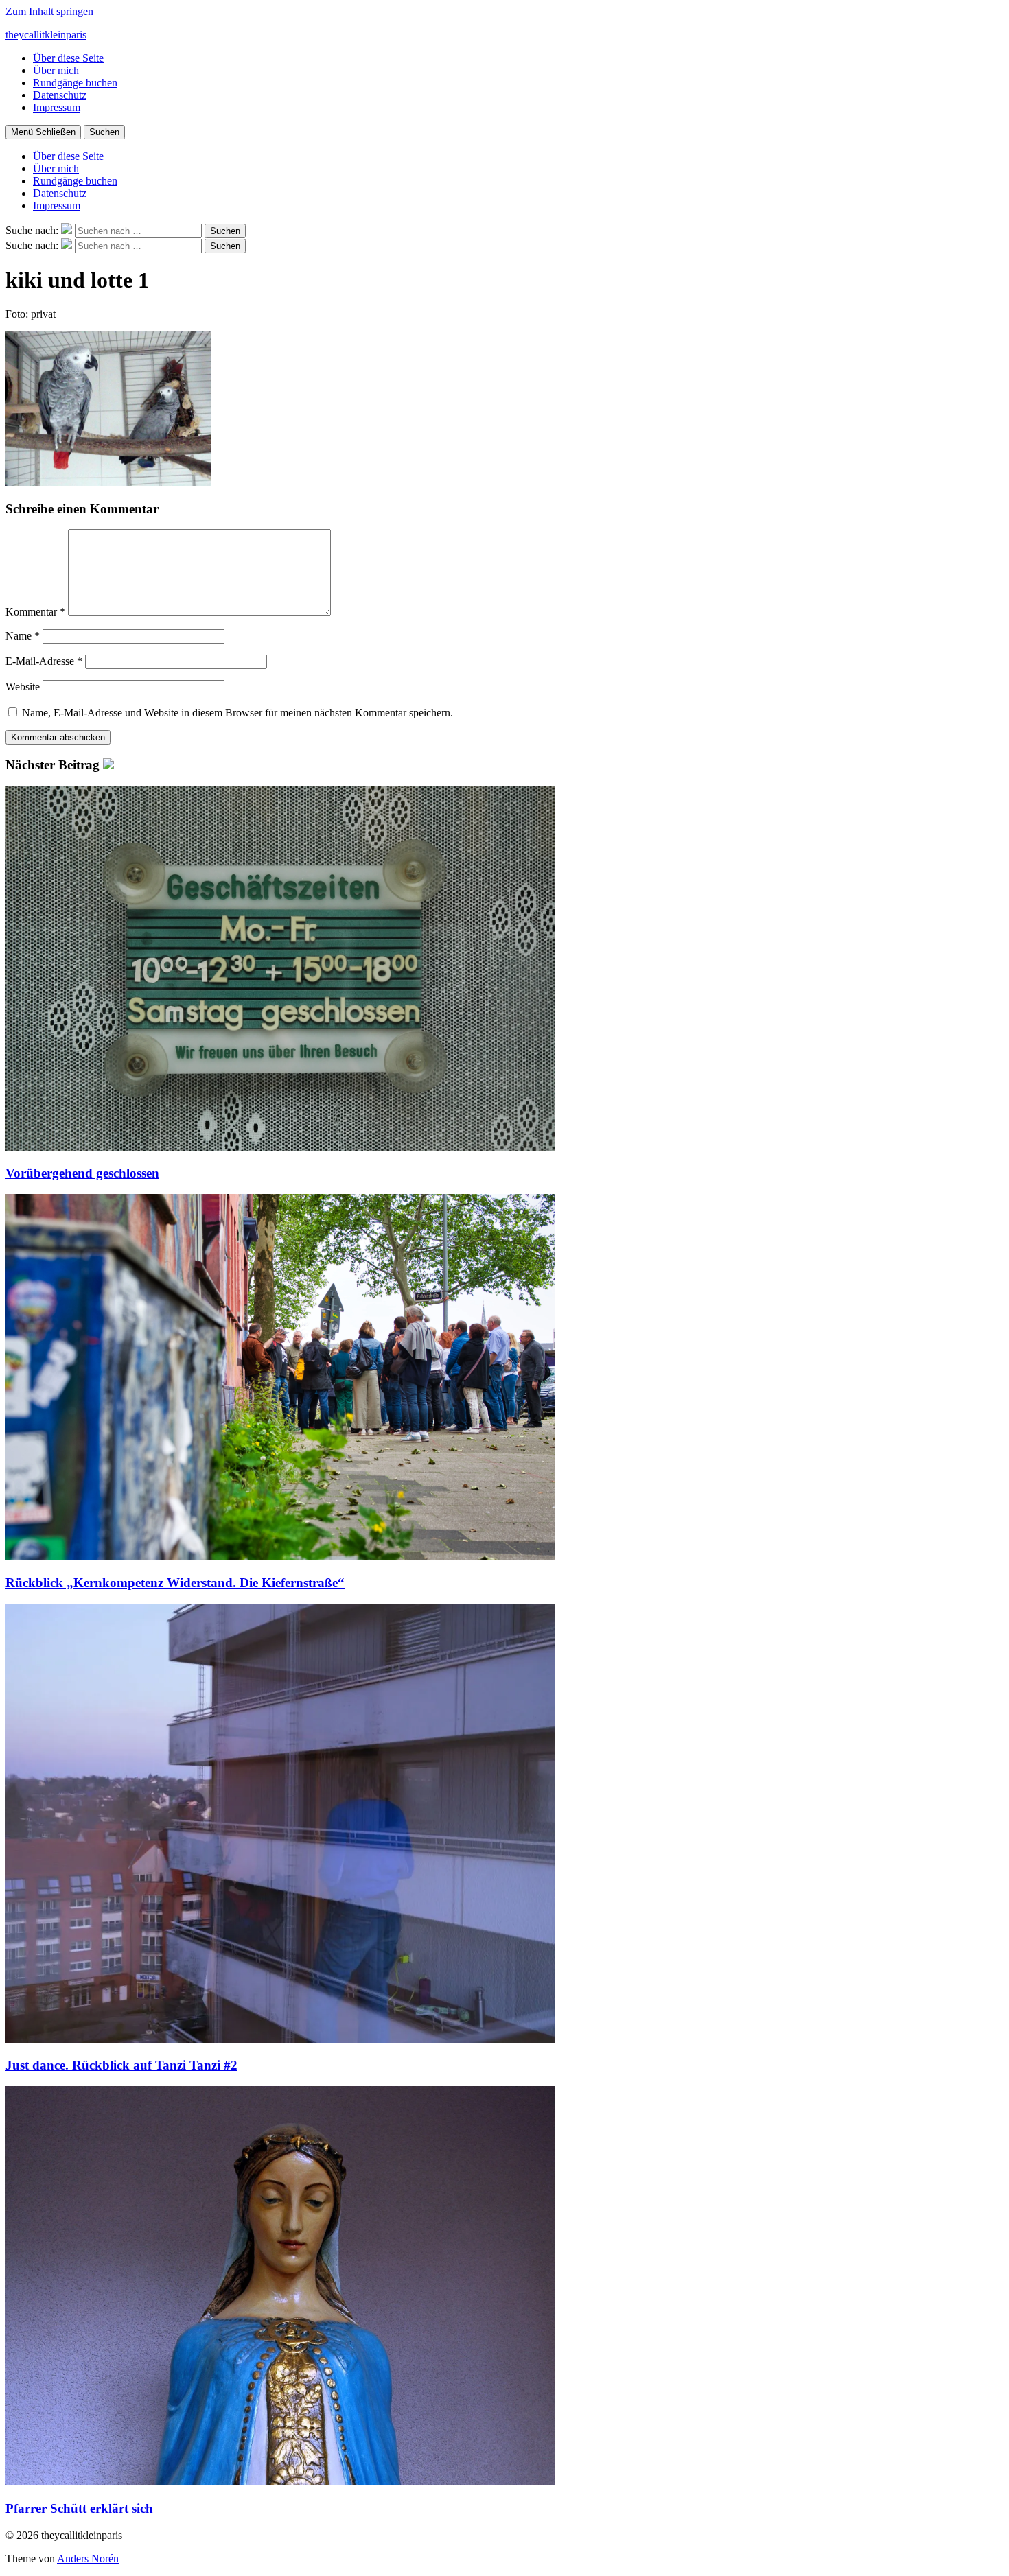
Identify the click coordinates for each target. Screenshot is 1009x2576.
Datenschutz (60, 95)
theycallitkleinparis (46, 35)
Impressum (57, 107)
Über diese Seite (68, 58)
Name (23, 636)
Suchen (104, 132)
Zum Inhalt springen (49, 11)
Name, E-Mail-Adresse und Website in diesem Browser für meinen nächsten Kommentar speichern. (237, 713)
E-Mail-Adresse (44, 661)
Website (23, 687)
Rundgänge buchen (75, 83)
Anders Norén (88, 2559)
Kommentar (35, 612)
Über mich (56, 70)
